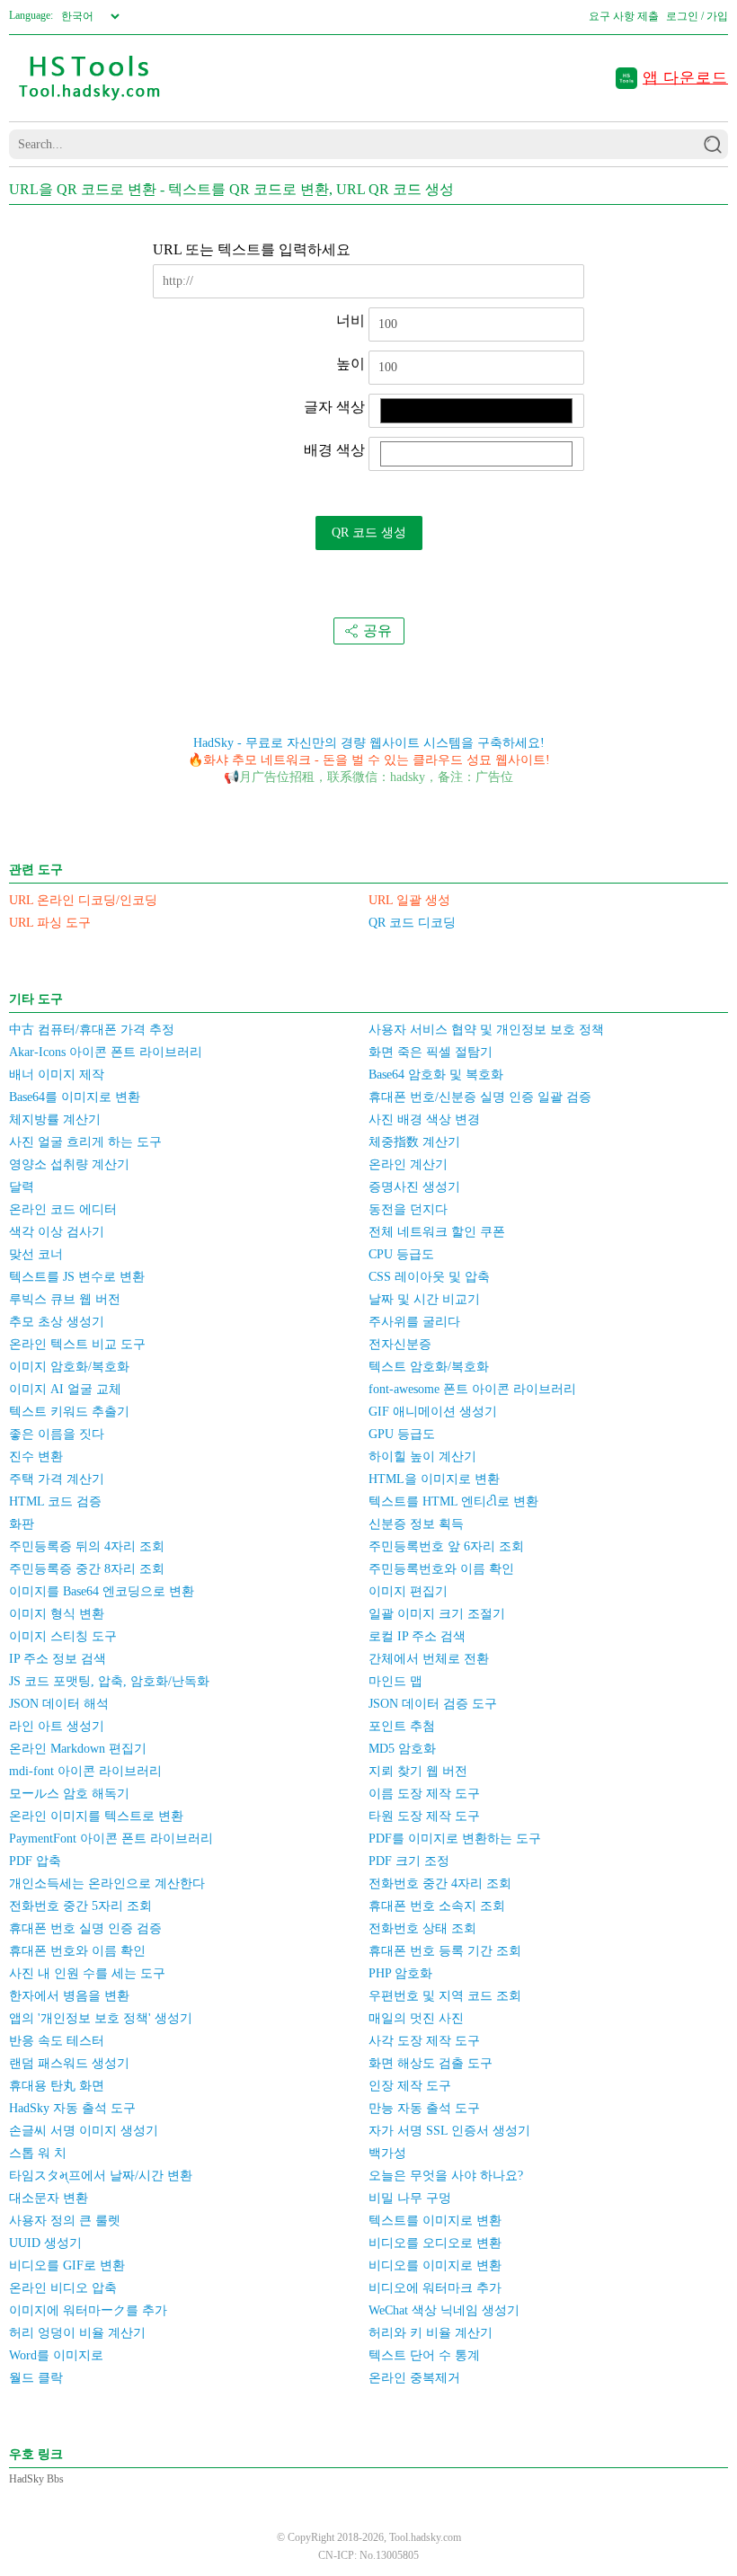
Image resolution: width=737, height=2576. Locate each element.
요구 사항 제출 (624, 16)
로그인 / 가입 (697, 16)
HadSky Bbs (36, 2479)
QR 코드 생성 (369, 533)
